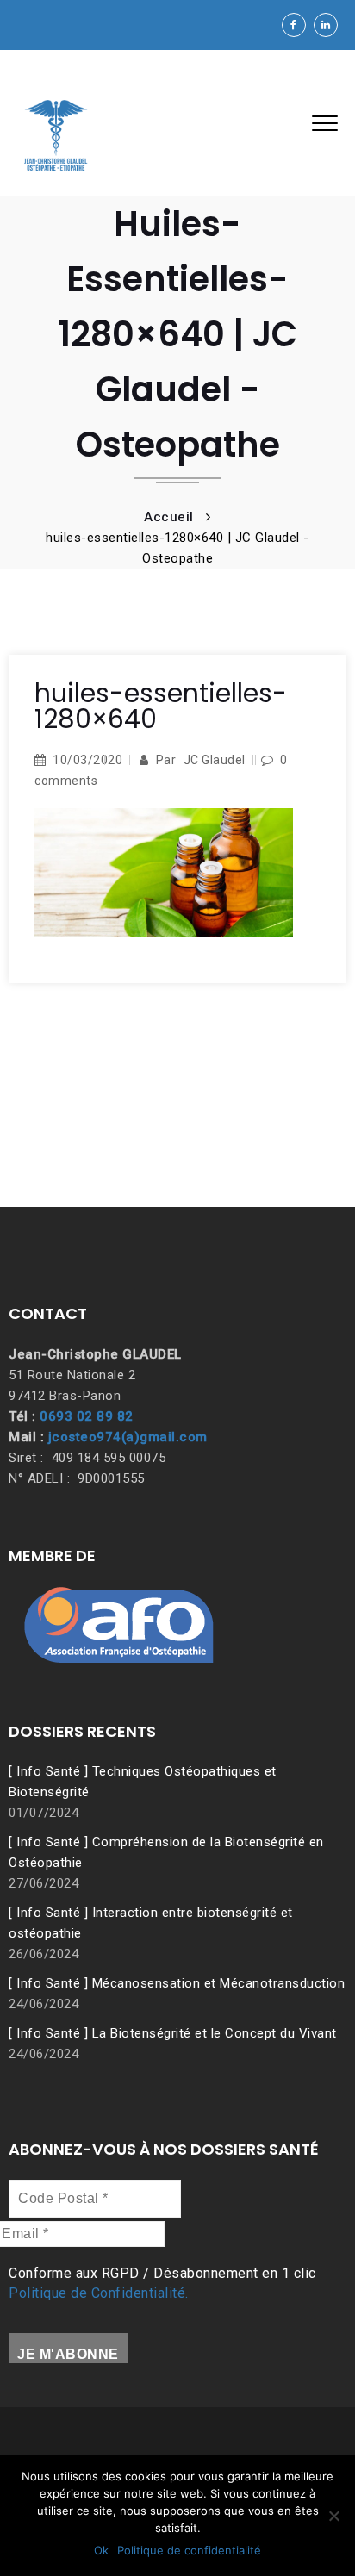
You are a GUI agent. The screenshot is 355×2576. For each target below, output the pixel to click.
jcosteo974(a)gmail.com (128, 1437)
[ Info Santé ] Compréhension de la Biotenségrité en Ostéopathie (166, 1852)
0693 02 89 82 (87, 1416)
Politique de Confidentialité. (99, 2293)
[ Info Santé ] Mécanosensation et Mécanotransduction (177, 1983)
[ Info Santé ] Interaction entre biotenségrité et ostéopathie (151, 1923)
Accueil (169, 517)
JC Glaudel (215, 760)
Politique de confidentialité (189, 2550)
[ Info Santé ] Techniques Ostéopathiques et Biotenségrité (143, 1782)
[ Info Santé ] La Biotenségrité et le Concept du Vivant (173, 2033)
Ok (101, 2550)
